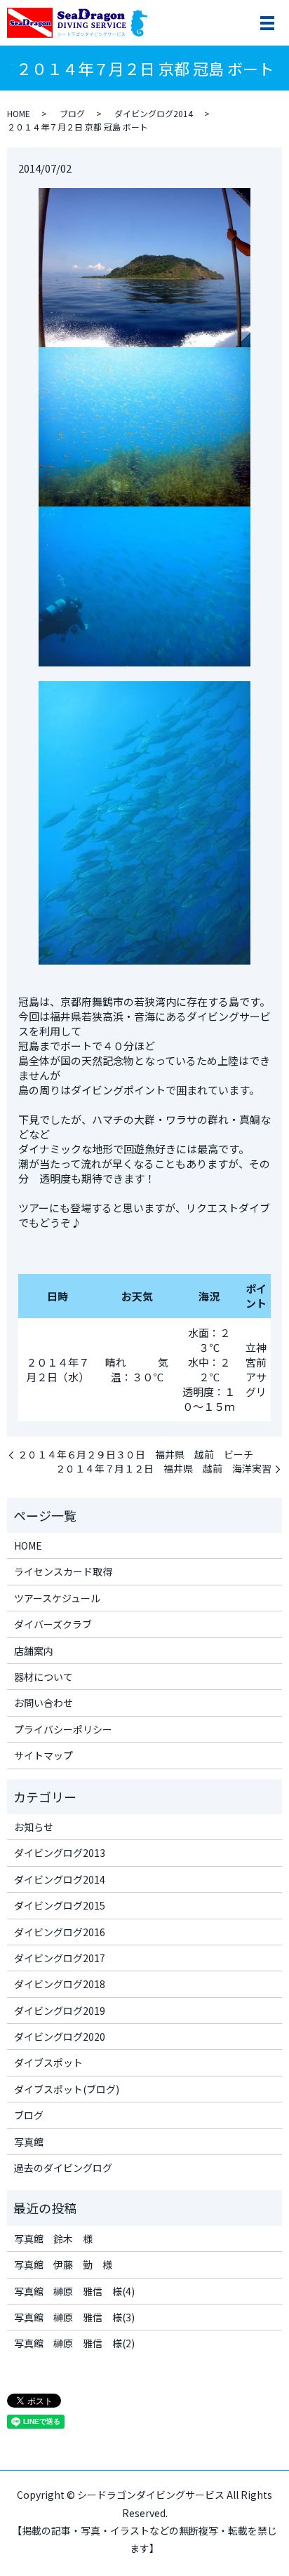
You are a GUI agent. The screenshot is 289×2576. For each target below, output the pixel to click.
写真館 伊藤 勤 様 (63, 2265)
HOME (19, 113)
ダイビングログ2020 (60, 2037)
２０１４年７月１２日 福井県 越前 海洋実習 (163, 1469)
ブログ (72, 113)
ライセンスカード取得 (63, 1571)
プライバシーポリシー (63, 1729)
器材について (43, 1677)
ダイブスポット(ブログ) (67, 2089)
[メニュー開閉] (267, 23)
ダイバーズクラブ (53, 1624)
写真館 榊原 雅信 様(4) (74, 2291)
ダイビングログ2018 (60, 1984)
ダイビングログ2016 (60, 1932)
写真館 (29, 2142)
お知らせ (34, 1827)
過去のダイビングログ (63, 2168)
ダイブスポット (48, 2062)
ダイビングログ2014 (154, 113)
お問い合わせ (43, 1703)
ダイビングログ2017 (60, 1958)
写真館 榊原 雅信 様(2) (74, 2343)
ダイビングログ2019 (60, 2011)
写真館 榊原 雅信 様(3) (74, 2317)
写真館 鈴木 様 (53, 2239)
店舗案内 (34, 1651)
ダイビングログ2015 (60, 1905)
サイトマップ (43, 1755)
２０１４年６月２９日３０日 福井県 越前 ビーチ (135, 1455)
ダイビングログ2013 (60, 1853)
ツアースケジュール (57, 1598)
